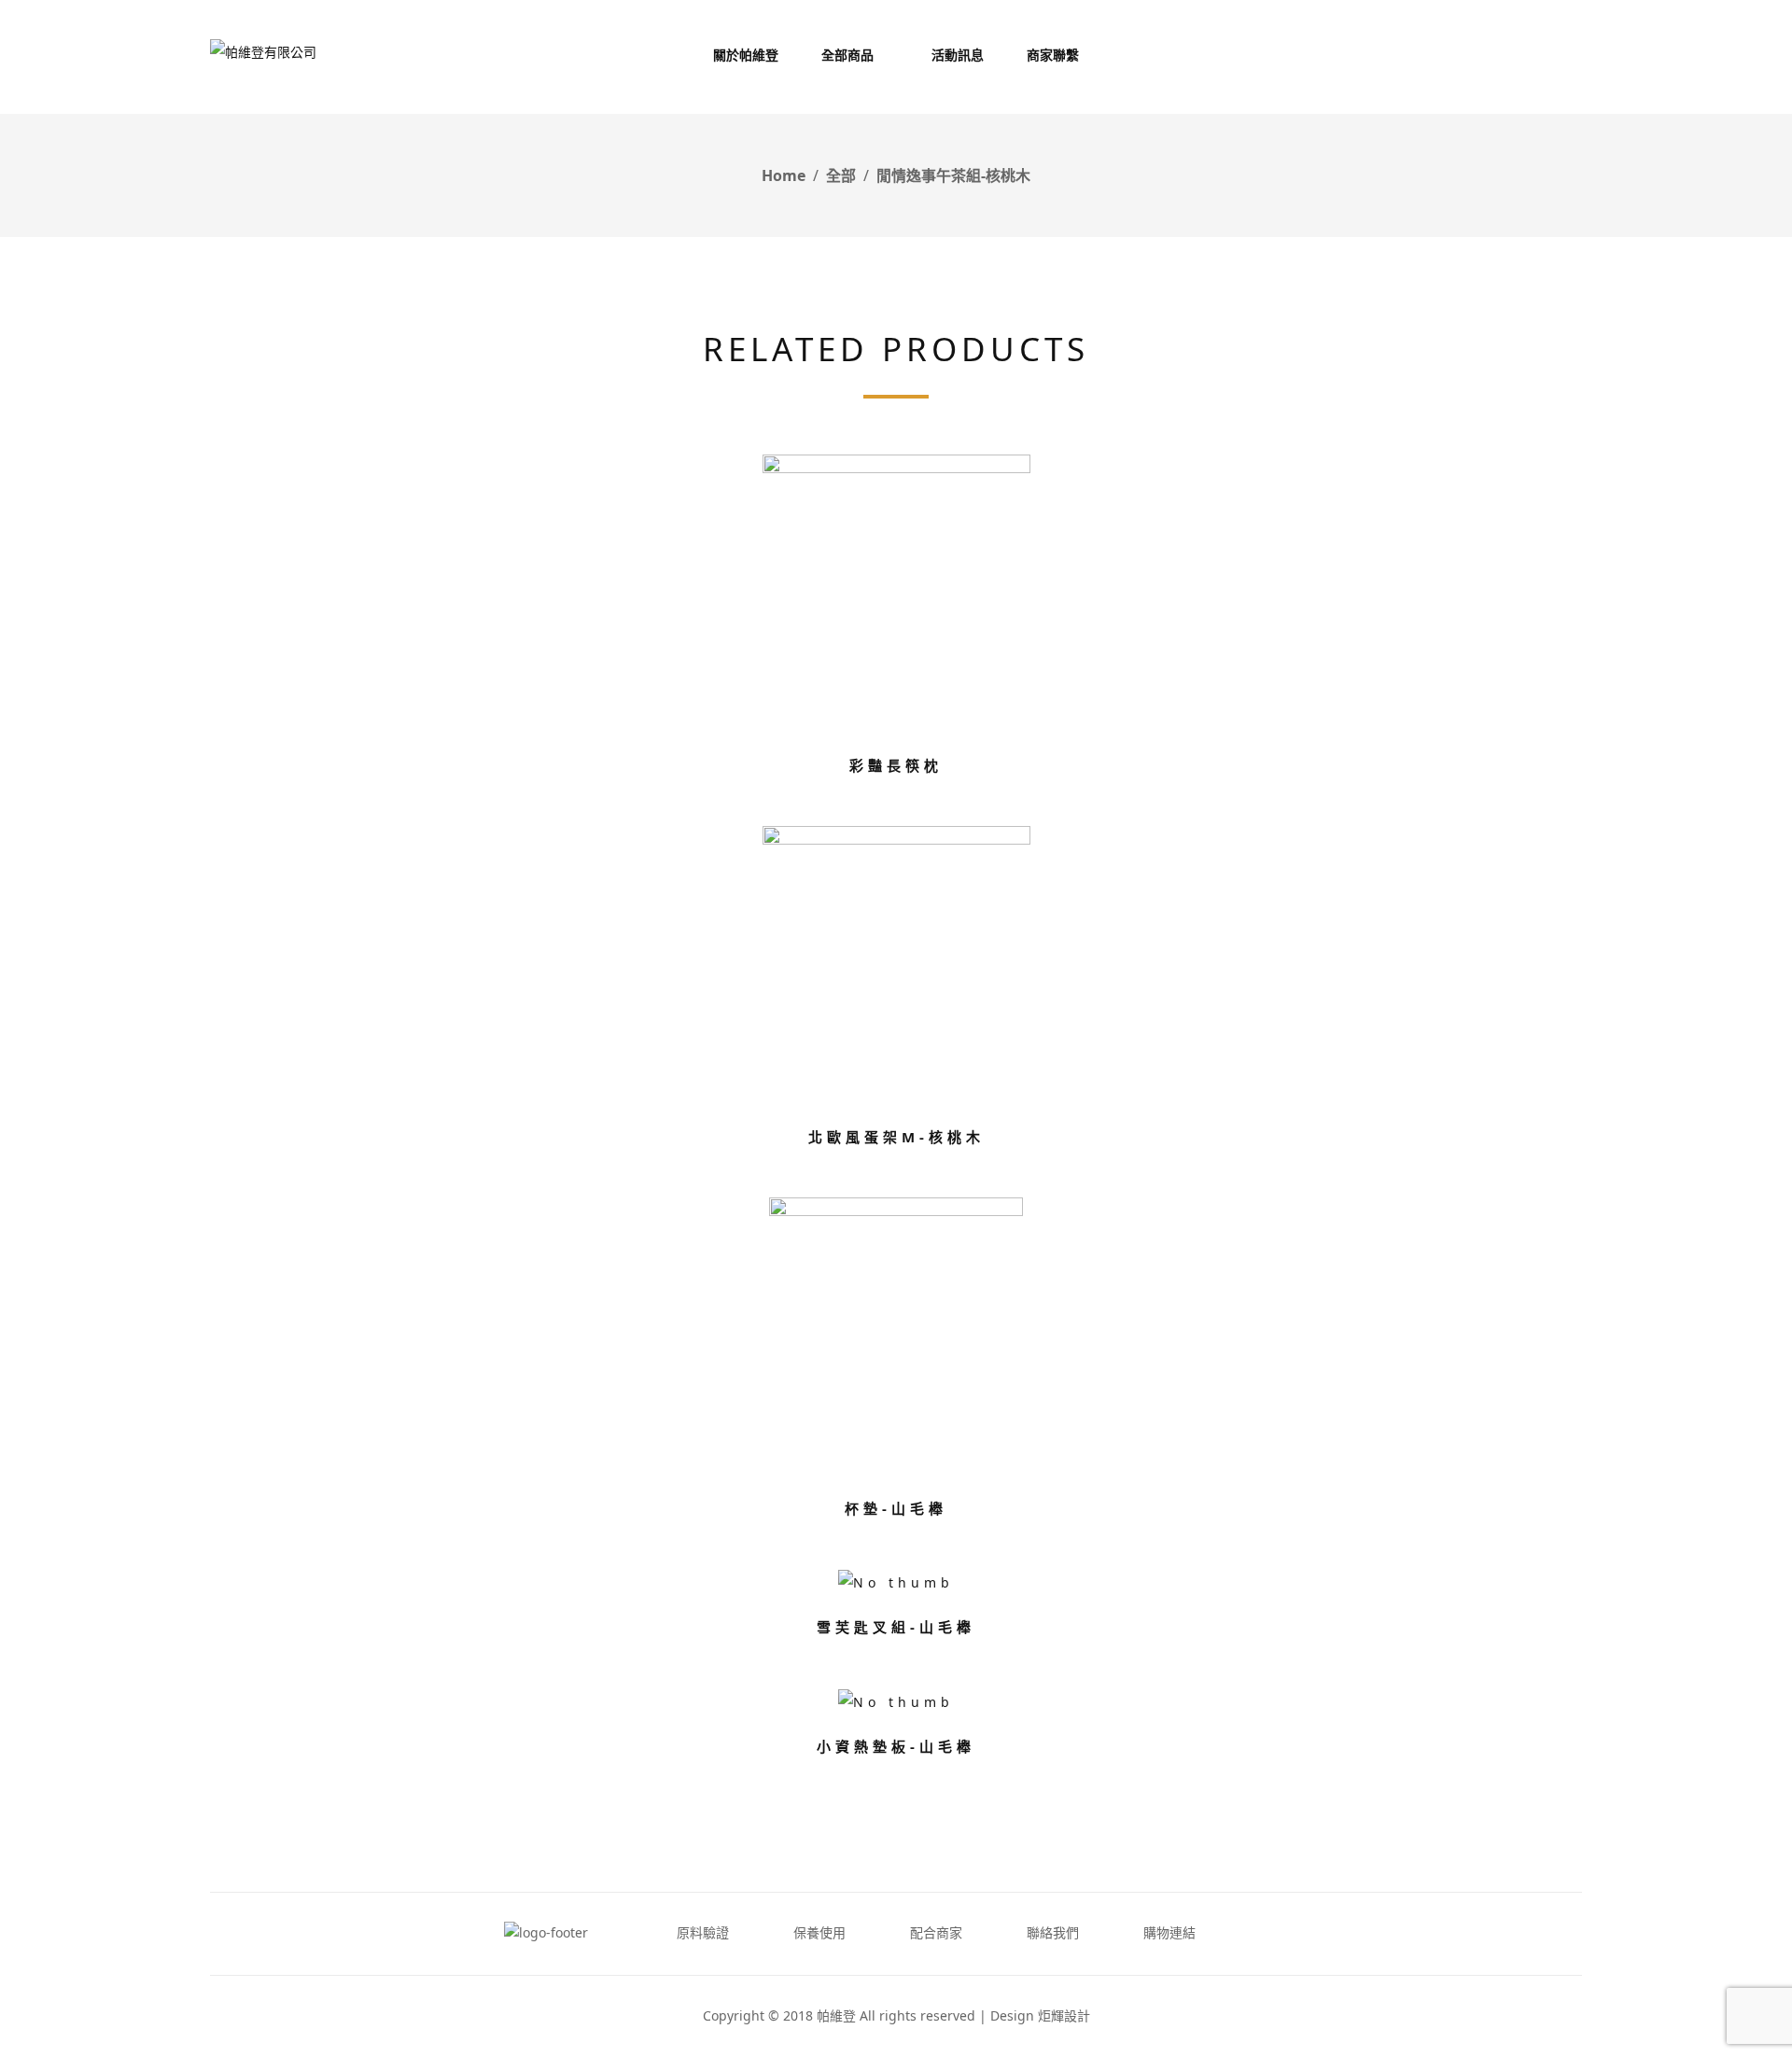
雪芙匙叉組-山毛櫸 (896, 1627)
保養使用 (819, 1932)
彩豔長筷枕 (896, 765)
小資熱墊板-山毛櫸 (896, 1746)
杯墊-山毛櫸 (896, 1508)
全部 (841, 175)
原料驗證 (703, 1932)
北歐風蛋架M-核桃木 (896, 1137)
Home (784, 175)
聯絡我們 (1053, 1932)
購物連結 (1169, 1932)
